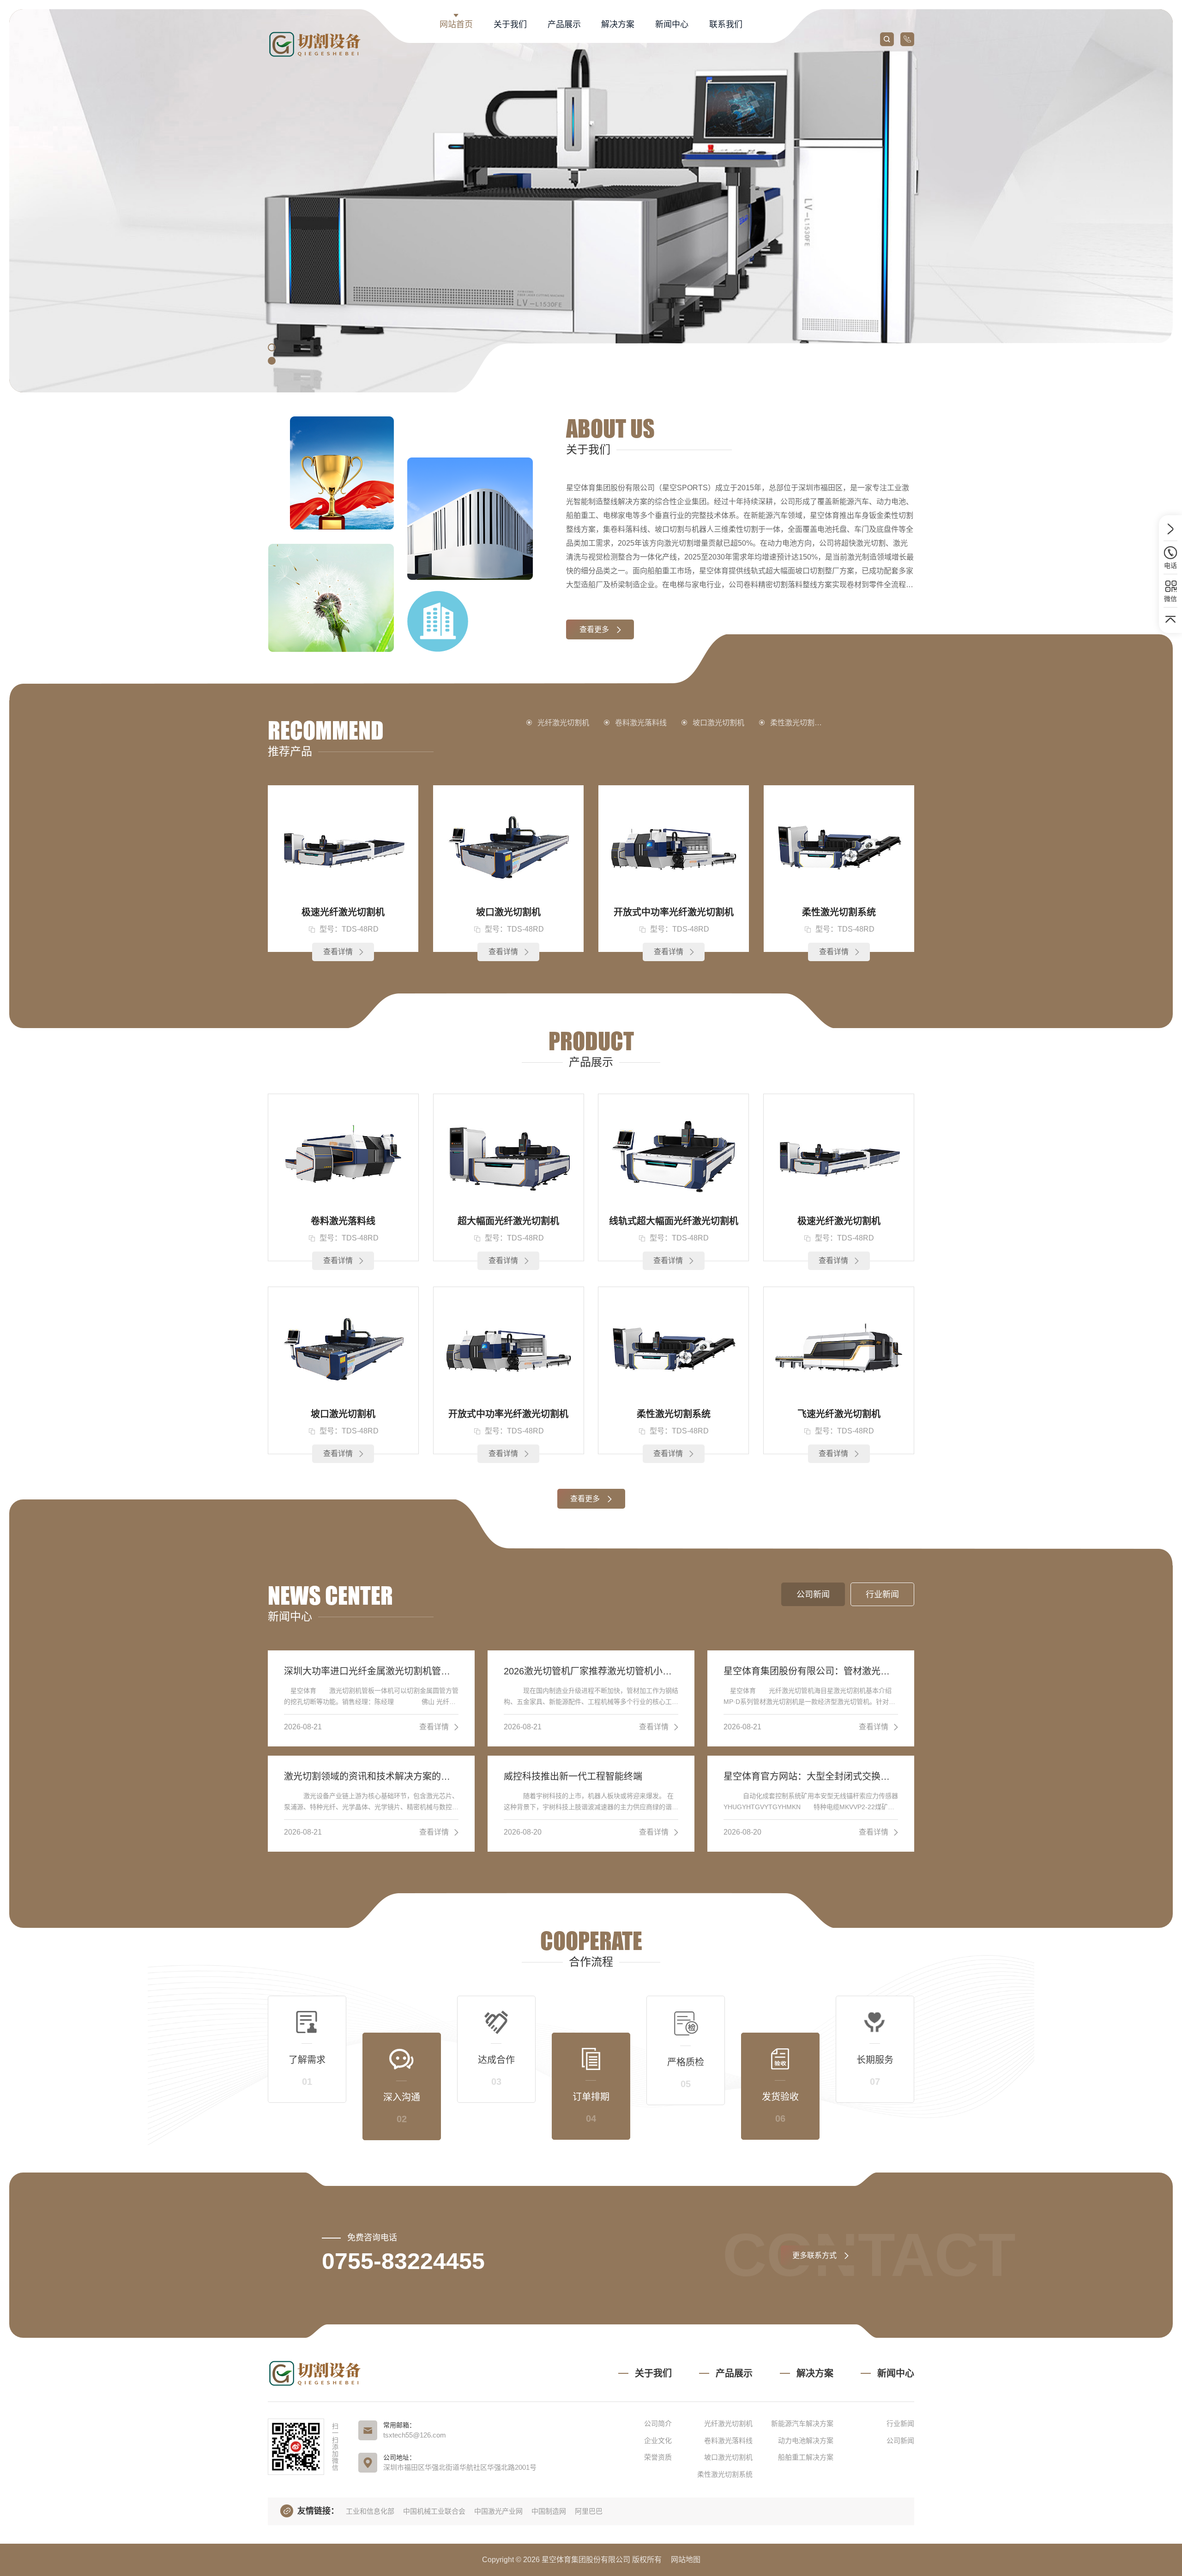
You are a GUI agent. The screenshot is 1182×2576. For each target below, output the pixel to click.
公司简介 (658, 2423)
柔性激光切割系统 (800, 723)
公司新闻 (900, 2441)
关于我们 (510, 24)
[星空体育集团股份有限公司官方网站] (317, 44)
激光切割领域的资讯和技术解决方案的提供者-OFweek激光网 (371, 1776)
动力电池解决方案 (806, 2441)
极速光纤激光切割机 (343, 912)
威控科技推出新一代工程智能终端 (573, 1776)
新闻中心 (672, 24)
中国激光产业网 (498, 2511)
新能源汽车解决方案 (802, 2423)
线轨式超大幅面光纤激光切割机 (674, 1221)
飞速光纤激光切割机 (839, 1414)
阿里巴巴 (589, 2511)
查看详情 (338, 952)
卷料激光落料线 (641, 723)
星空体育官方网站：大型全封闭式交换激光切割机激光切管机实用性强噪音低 (811, 1776)
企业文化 (658, 2441)
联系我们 (726, 24)
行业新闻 (900, 2423)
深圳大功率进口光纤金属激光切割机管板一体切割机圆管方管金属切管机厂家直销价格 (371, 1671)
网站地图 (686, 2560)
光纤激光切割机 (563, 723)
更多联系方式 (814, 2255)
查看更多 (594, 629)
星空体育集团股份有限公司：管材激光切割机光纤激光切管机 (811, 1671)
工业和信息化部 (370, 2511)
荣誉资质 (658, 2457)
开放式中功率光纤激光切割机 (674, 912)
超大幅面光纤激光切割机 (508, 1221)
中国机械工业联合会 (434, 2511)
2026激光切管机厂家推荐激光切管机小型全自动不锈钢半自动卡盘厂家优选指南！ (591, 1671)
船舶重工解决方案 (806, 2457)
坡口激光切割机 (718, 723)
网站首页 (456, 24)
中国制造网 (549, 2511)
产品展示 (564, 24)
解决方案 (618, 24)
